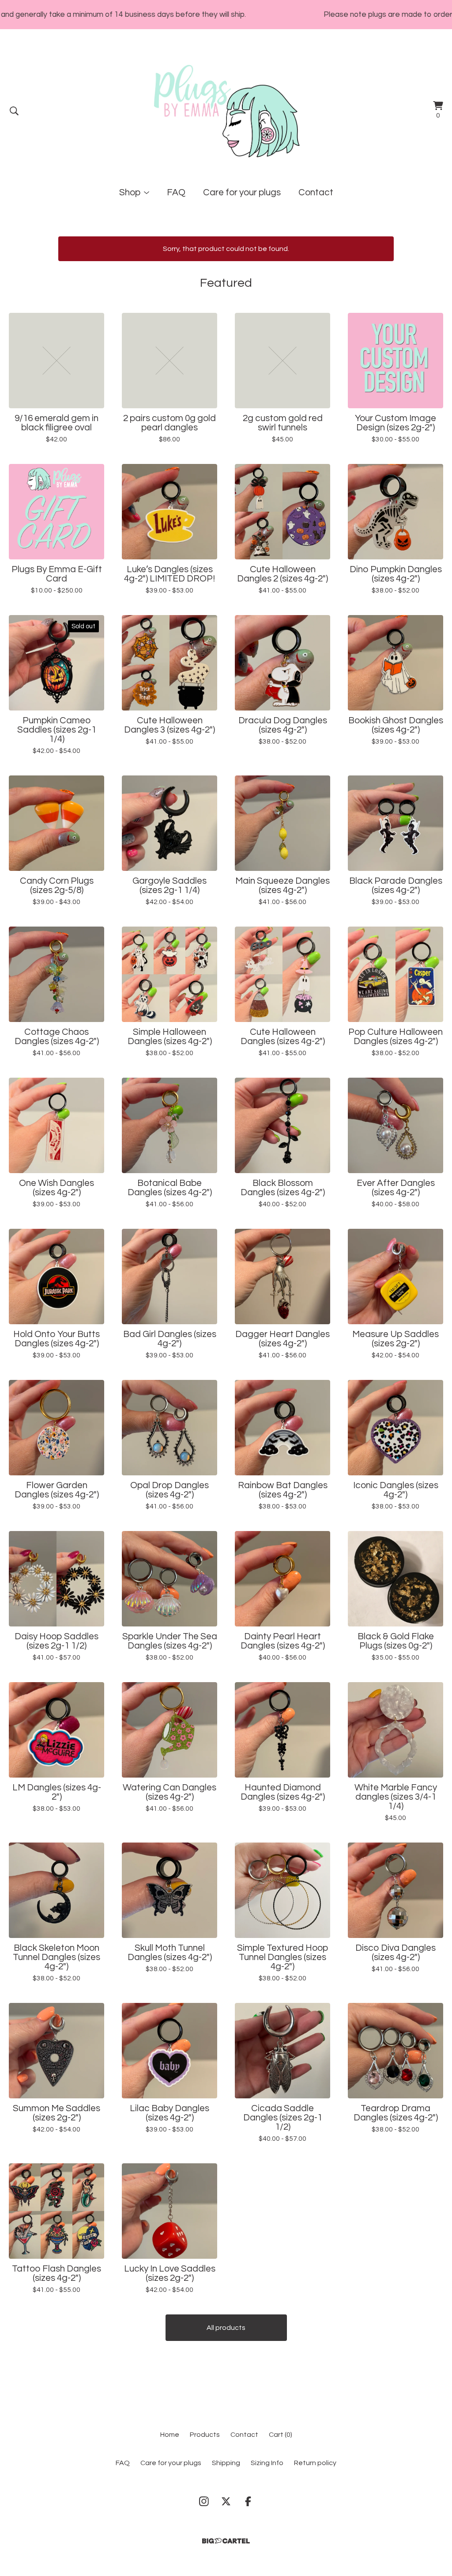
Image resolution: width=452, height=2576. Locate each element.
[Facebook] (248, 2501)
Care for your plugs (242, 192)
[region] (226, 15)
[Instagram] (204, 2501)
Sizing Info (267, 2463)
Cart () (281, 2435)
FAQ (176, 192)
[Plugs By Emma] (226, 111)
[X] (226, 2501)
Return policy (315, 2463)
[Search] (14, 111)
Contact (316, 192)
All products (226, 2328)
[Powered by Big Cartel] (226, 2541)
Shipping (226, 2463)
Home (170, 2435)
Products (205, 2435)
